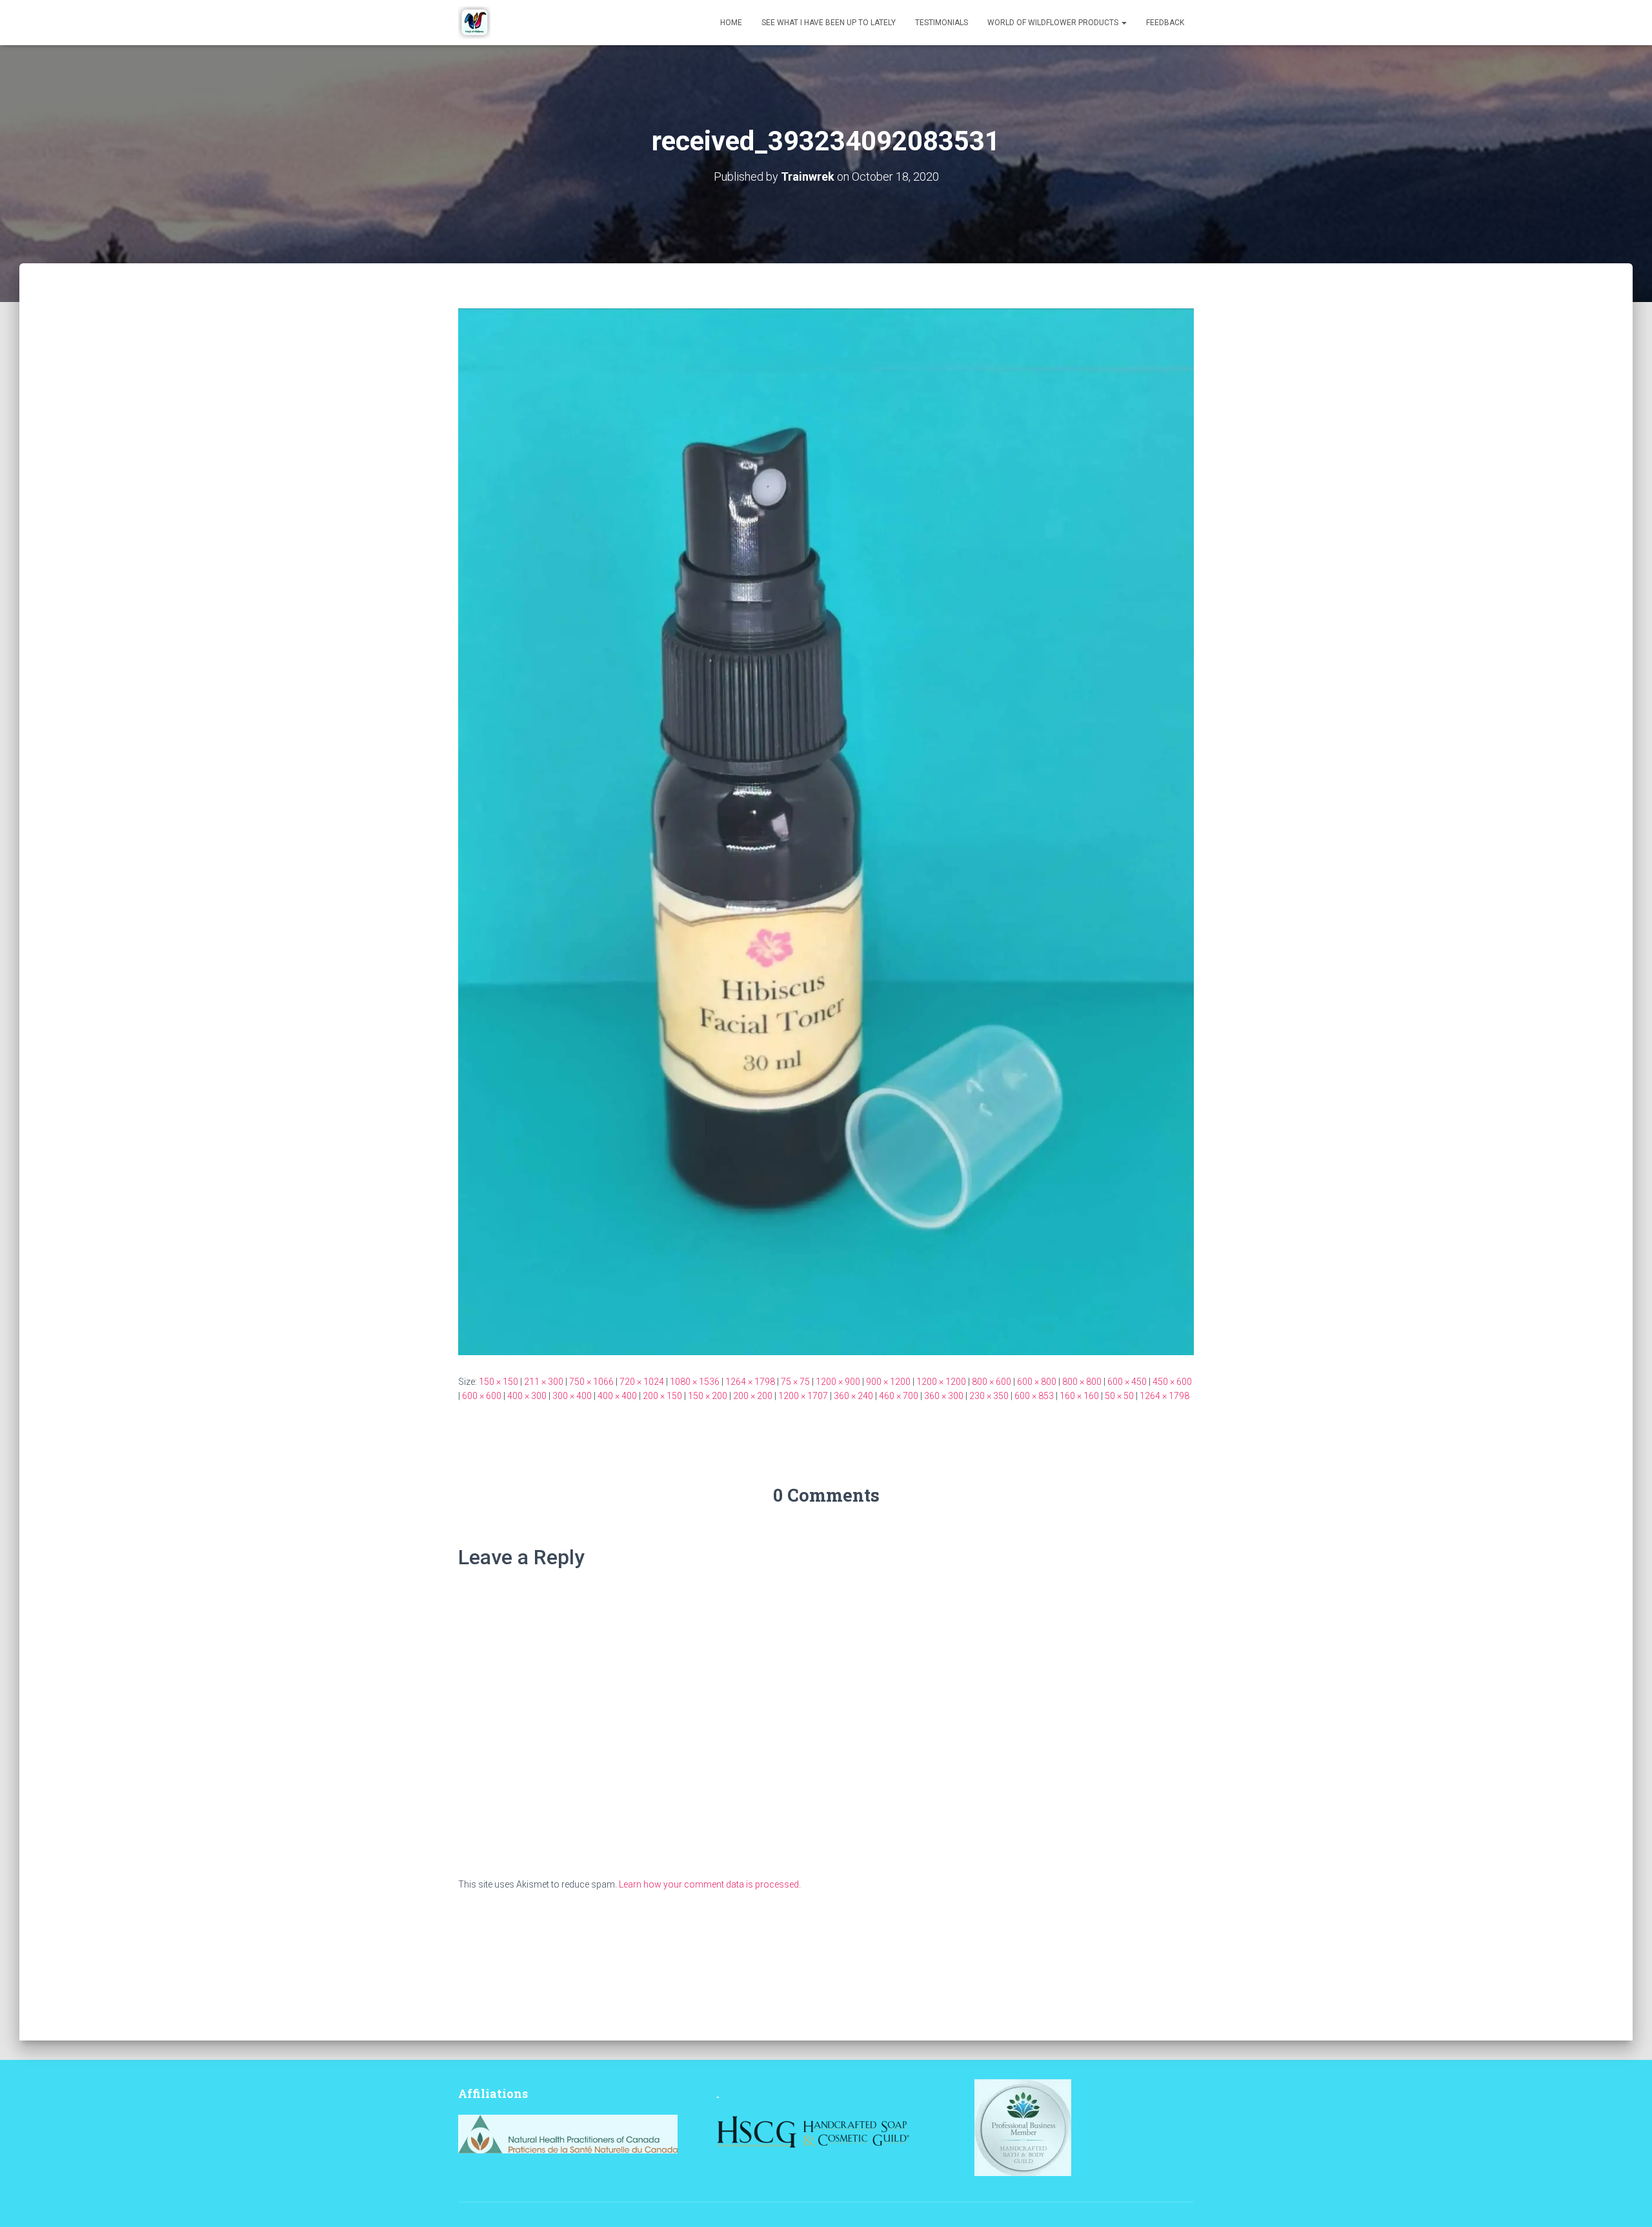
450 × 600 (1172, 1382)
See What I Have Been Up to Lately (829, 23)
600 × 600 (482, 1396)
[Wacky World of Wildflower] (474, 23)
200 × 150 (662, 1396)
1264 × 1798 (750, 1382)
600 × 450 (1127, 1382)
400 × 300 (527, 1396)
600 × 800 (1037, 1382)
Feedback (1165, 23)
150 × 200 (708, 1396)
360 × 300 (944, 1396)
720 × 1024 (642, 1382)
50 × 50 (1119, 1396)
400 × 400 (617, 1396)
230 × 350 (989, 1396)
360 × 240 (853, 1396)
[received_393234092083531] (826, 831)
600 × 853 (1034, 1396)
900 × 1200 (888, 1382)
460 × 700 (899, 1396)
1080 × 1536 (695, 1382)
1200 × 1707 (803, 1396)
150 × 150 (499, 1382)
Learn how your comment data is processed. (710, 1884)
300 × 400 (572, 1396)
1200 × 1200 (941, 1382)
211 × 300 (544, 1382)
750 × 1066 (591, 1382)
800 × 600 (992, 1382)
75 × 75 (795, 1382)
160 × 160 (1079, 1396)
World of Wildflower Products (1054, 23)
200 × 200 (753, 1396)
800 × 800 (1082, 1382)
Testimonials (942, 23)
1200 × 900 (838, 1382)
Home (731, 23)
